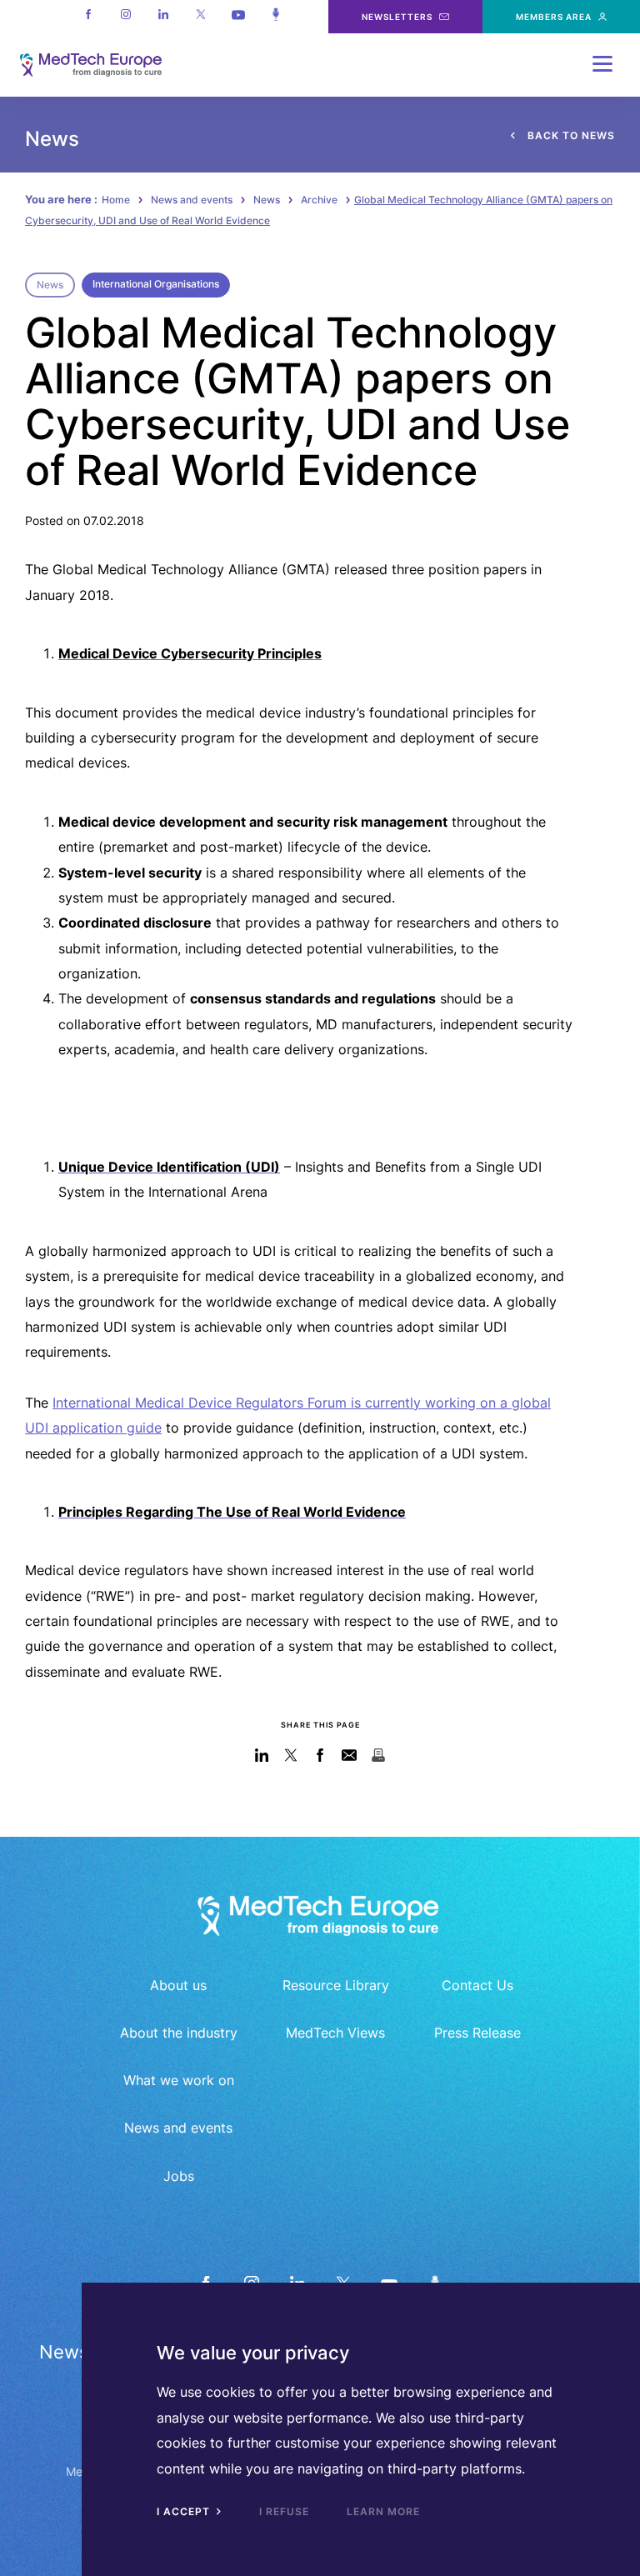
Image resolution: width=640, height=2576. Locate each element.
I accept (185, 2511)
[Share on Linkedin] (262, 1755)
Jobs (179, 2176)
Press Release (477, 2033)
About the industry (179, 2033)
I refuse (284, 2511)
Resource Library (336, 1985)
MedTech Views (335, 2033)
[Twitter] (200, 17)
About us (178, 1985)
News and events (192, 200)
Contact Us (477, 1985)
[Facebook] (88, 17)
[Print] (379, 1755)
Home (116, 200)
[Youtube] (238, 17)
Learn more (383, 2511)
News (267, 200)
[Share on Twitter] (291, 1755)
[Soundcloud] (275, 17)
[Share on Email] (350, 1755)
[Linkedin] (163, 17)
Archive (319, 200)
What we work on (179, 2080)
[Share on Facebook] (320, 1755)
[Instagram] (125, 17)
